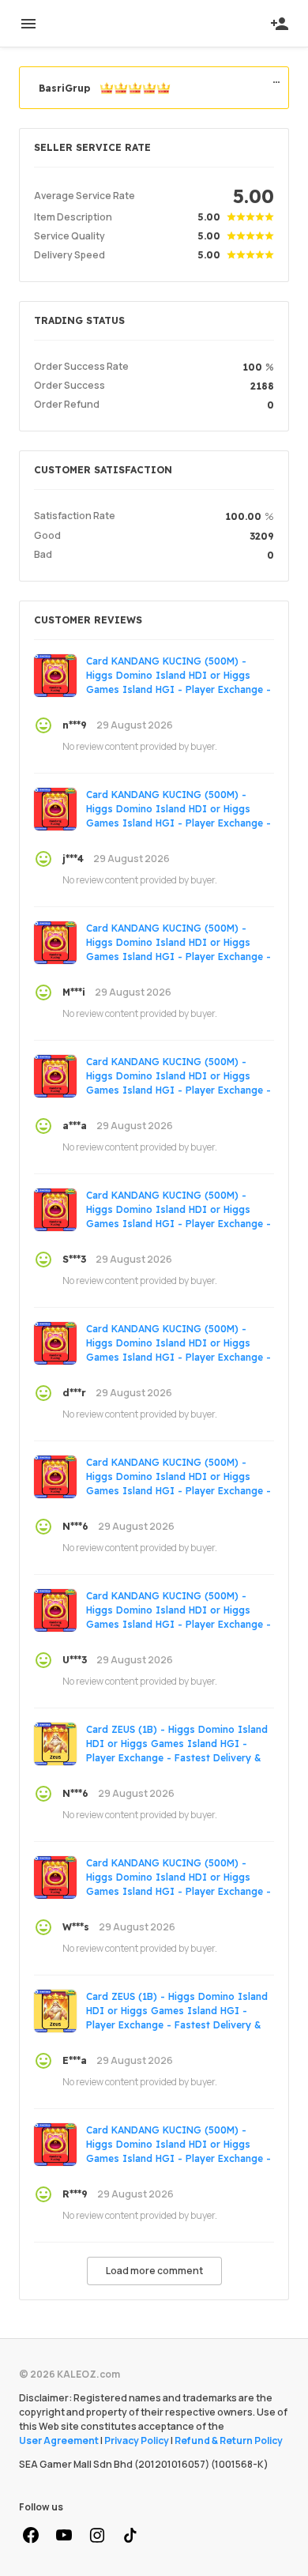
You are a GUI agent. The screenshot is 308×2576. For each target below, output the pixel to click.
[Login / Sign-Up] (280, 24)
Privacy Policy (137, 2440)
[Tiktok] (130, 2536)
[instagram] (97, 2536)
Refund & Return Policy (229, 2440)
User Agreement (59, 2440)
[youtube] (64, 2536)
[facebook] (31, 2536)
